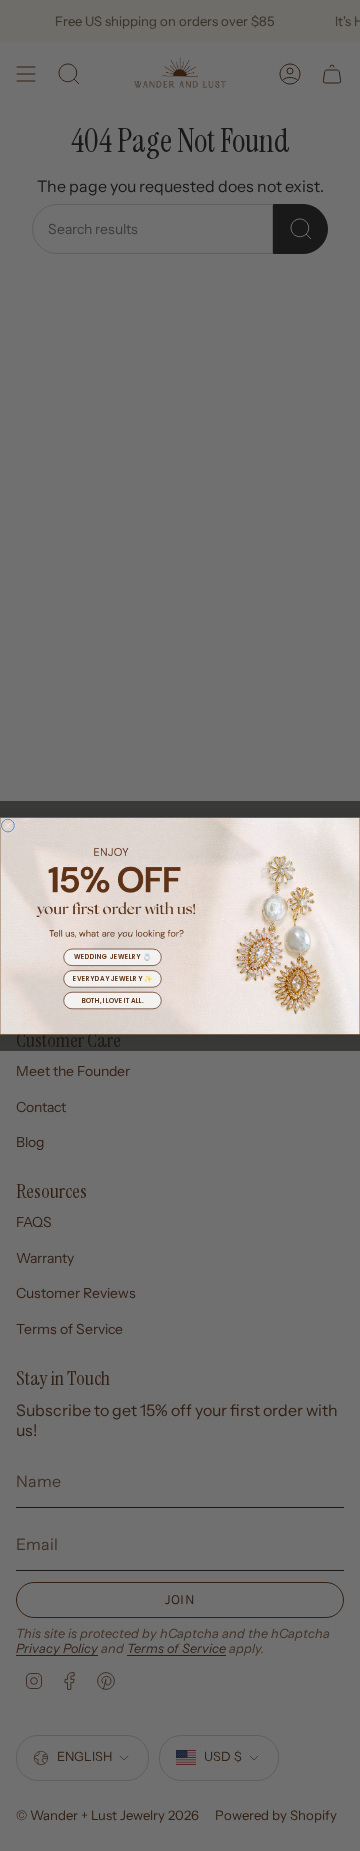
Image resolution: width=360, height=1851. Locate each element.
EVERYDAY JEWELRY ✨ (112, 978)
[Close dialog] (7, 825)
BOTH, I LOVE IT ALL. (113, 999)
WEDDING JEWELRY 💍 (112, 956)
